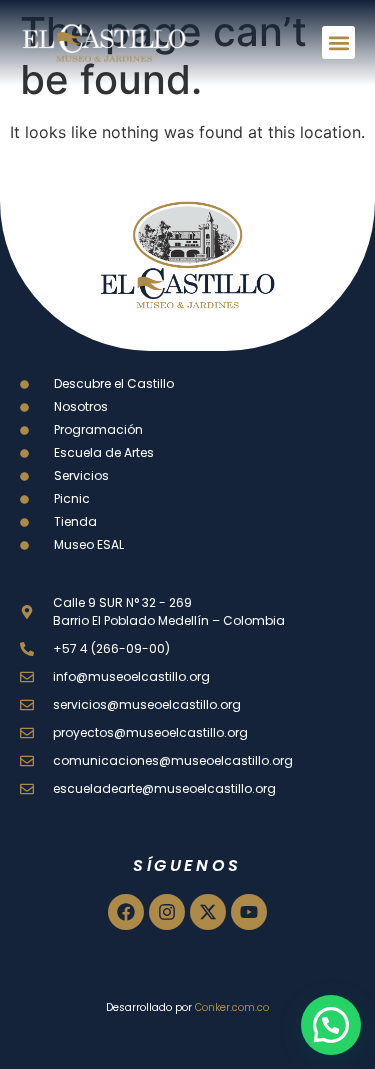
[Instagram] (167, 912)
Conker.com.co (232, 1007)
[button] (338, 42)
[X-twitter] (208, 912)
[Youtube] (249, 912)
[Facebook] (126, 912)
